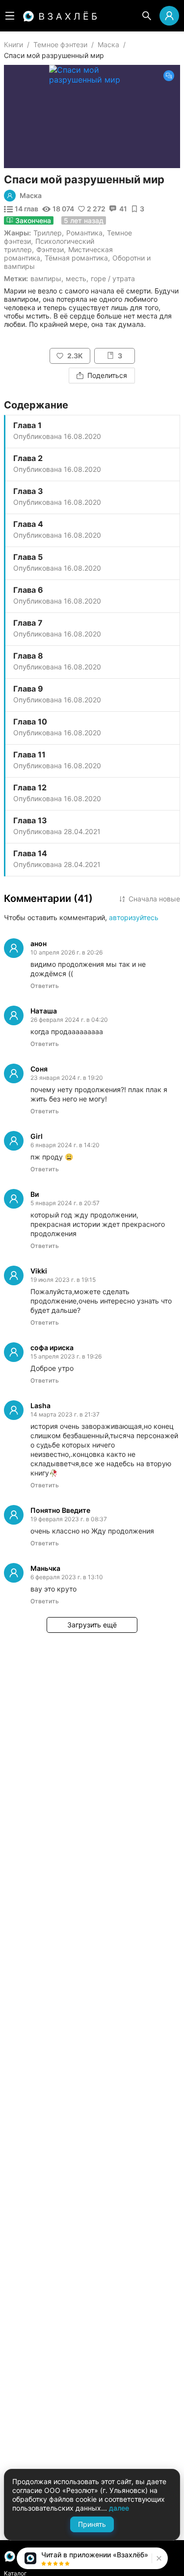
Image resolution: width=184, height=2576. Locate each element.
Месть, (77, 278)
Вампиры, (47, 278)
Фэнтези (50, 249)
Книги (13, 44)
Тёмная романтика (76, 258)
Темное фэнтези (60, 44)
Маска (108, 44)
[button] (158, 2558)
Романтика (84, 233)
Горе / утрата (113, 278)
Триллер (48, 233)
